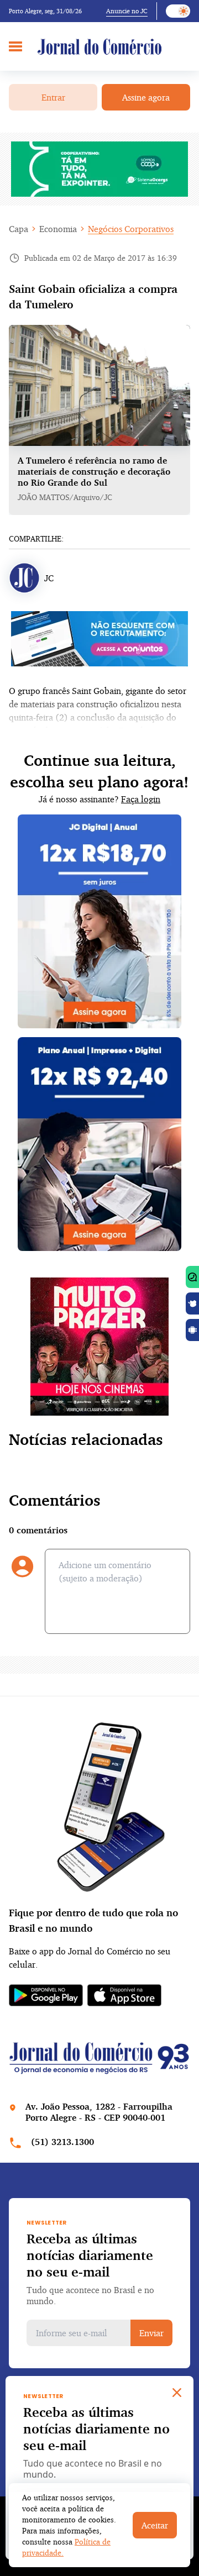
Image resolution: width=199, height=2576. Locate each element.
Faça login (141, 799)
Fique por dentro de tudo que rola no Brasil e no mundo (93, 1920)
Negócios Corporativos (131, 229)
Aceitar (155, 2525)
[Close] (177, 2393)
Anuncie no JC (127, 11)
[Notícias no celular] (192, 1277)
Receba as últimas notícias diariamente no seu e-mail (90, 2255)
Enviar (151, 2333)
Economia (58, 229)
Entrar (53, 97)
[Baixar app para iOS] (192, 1303)
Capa (19, 229)
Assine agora (146, 97)
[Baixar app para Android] (192, 1330)
